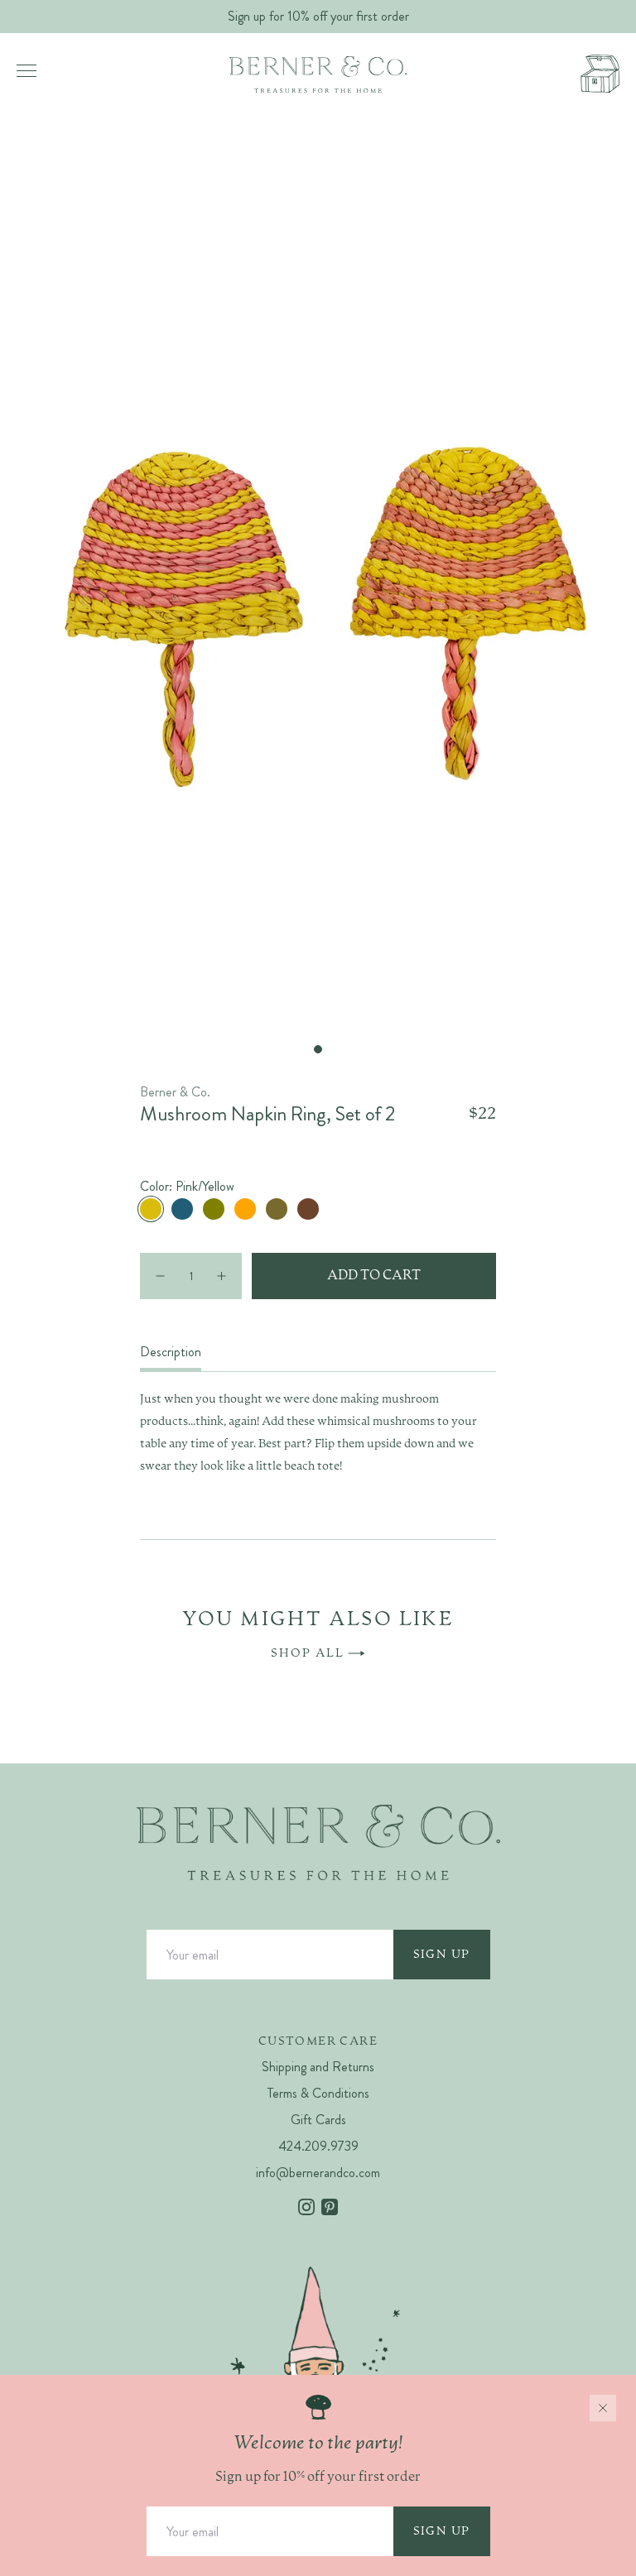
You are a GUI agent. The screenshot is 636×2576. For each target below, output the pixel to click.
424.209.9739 (318, 2146)
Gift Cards (318, 2120)
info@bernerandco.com (318, 2173)
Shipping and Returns (318, 2067)
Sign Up (442, 1955)
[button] (318, 1049)
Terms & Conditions (318, 2093)
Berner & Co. (175, 1092)
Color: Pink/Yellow (187, 1187)
